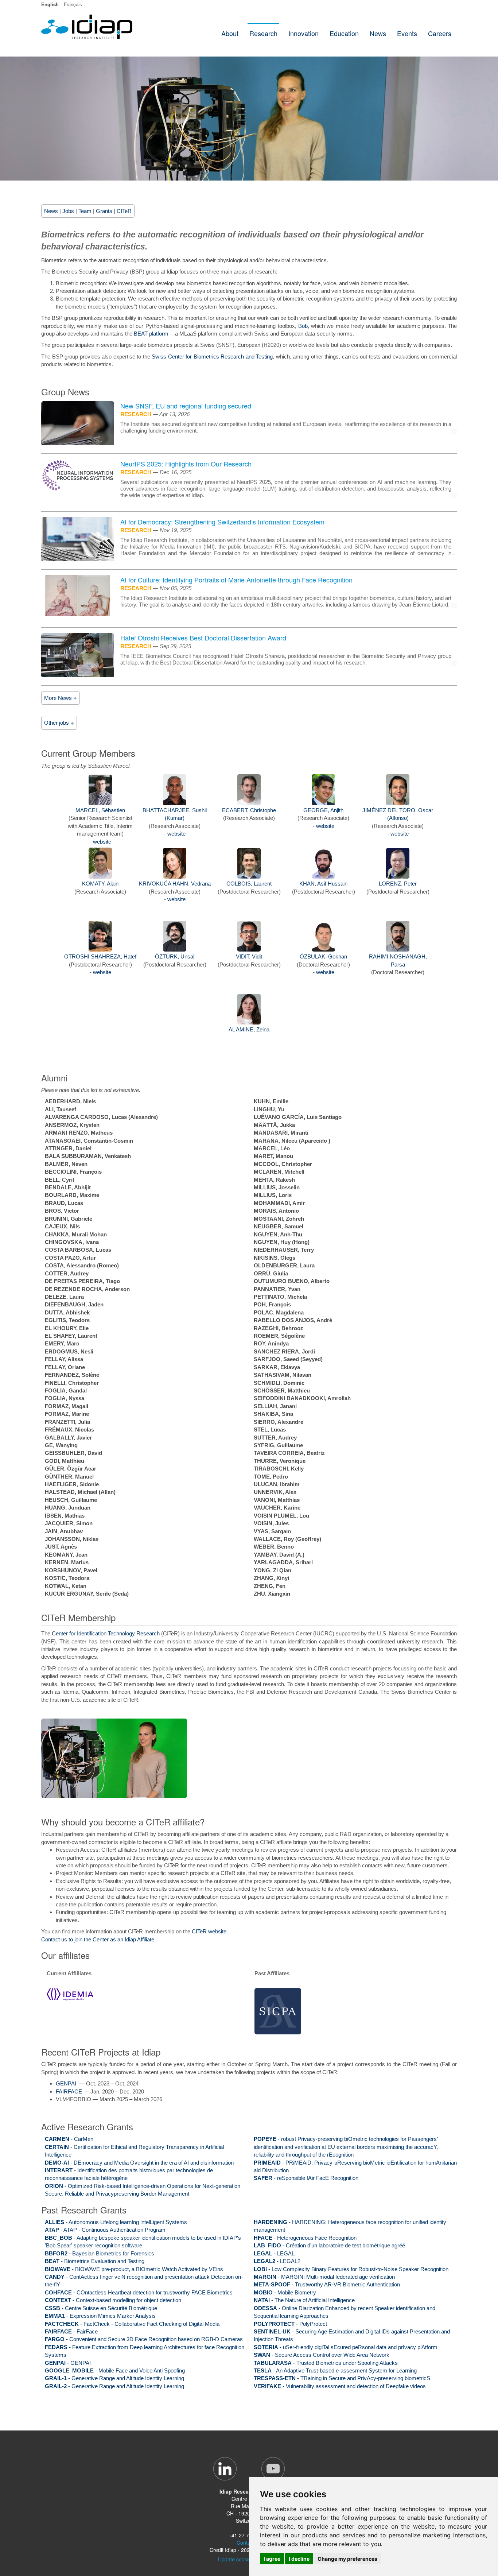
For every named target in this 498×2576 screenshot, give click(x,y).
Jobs (68, 211)
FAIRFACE (69, 2091)
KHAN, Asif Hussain (323, 884)
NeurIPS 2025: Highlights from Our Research (186, 464)
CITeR (124, 211)
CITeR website (209, 1931)
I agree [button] (272, 2559)
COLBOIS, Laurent (249, 884)
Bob (303, 326)
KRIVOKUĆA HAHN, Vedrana (175, 884)
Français (73, 4)
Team (85, 211)
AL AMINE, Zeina (249, 1029)
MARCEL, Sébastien (100, 810)
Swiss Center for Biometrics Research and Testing (212, 357)
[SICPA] (278, 2011)
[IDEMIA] (70, 1994)
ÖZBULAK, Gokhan (323, 956)
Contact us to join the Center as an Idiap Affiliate (98, 1939)
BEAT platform (151, 334)
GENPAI (66, 2083)
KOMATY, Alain (100, 884)
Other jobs (57, 723)
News (51, 211)
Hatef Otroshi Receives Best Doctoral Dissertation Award (203, 638)
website (102, 842)
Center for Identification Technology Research (106, 1633)
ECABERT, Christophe (249, 810)
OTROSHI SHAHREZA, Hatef (100, 956)
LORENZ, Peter (398, 884)
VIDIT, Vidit (249, 956)
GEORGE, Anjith (323, 810)
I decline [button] (299, 2559)
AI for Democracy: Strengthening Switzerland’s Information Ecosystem (222, 522)
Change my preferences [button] (347, 2559)
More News (59, 698)
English (50, 4)
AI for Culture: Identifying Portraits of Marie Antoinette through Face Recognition (236, 580)
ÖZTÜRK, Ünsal (175, 956)
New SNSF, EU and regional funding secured (186, 406)
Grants (104, 211)
